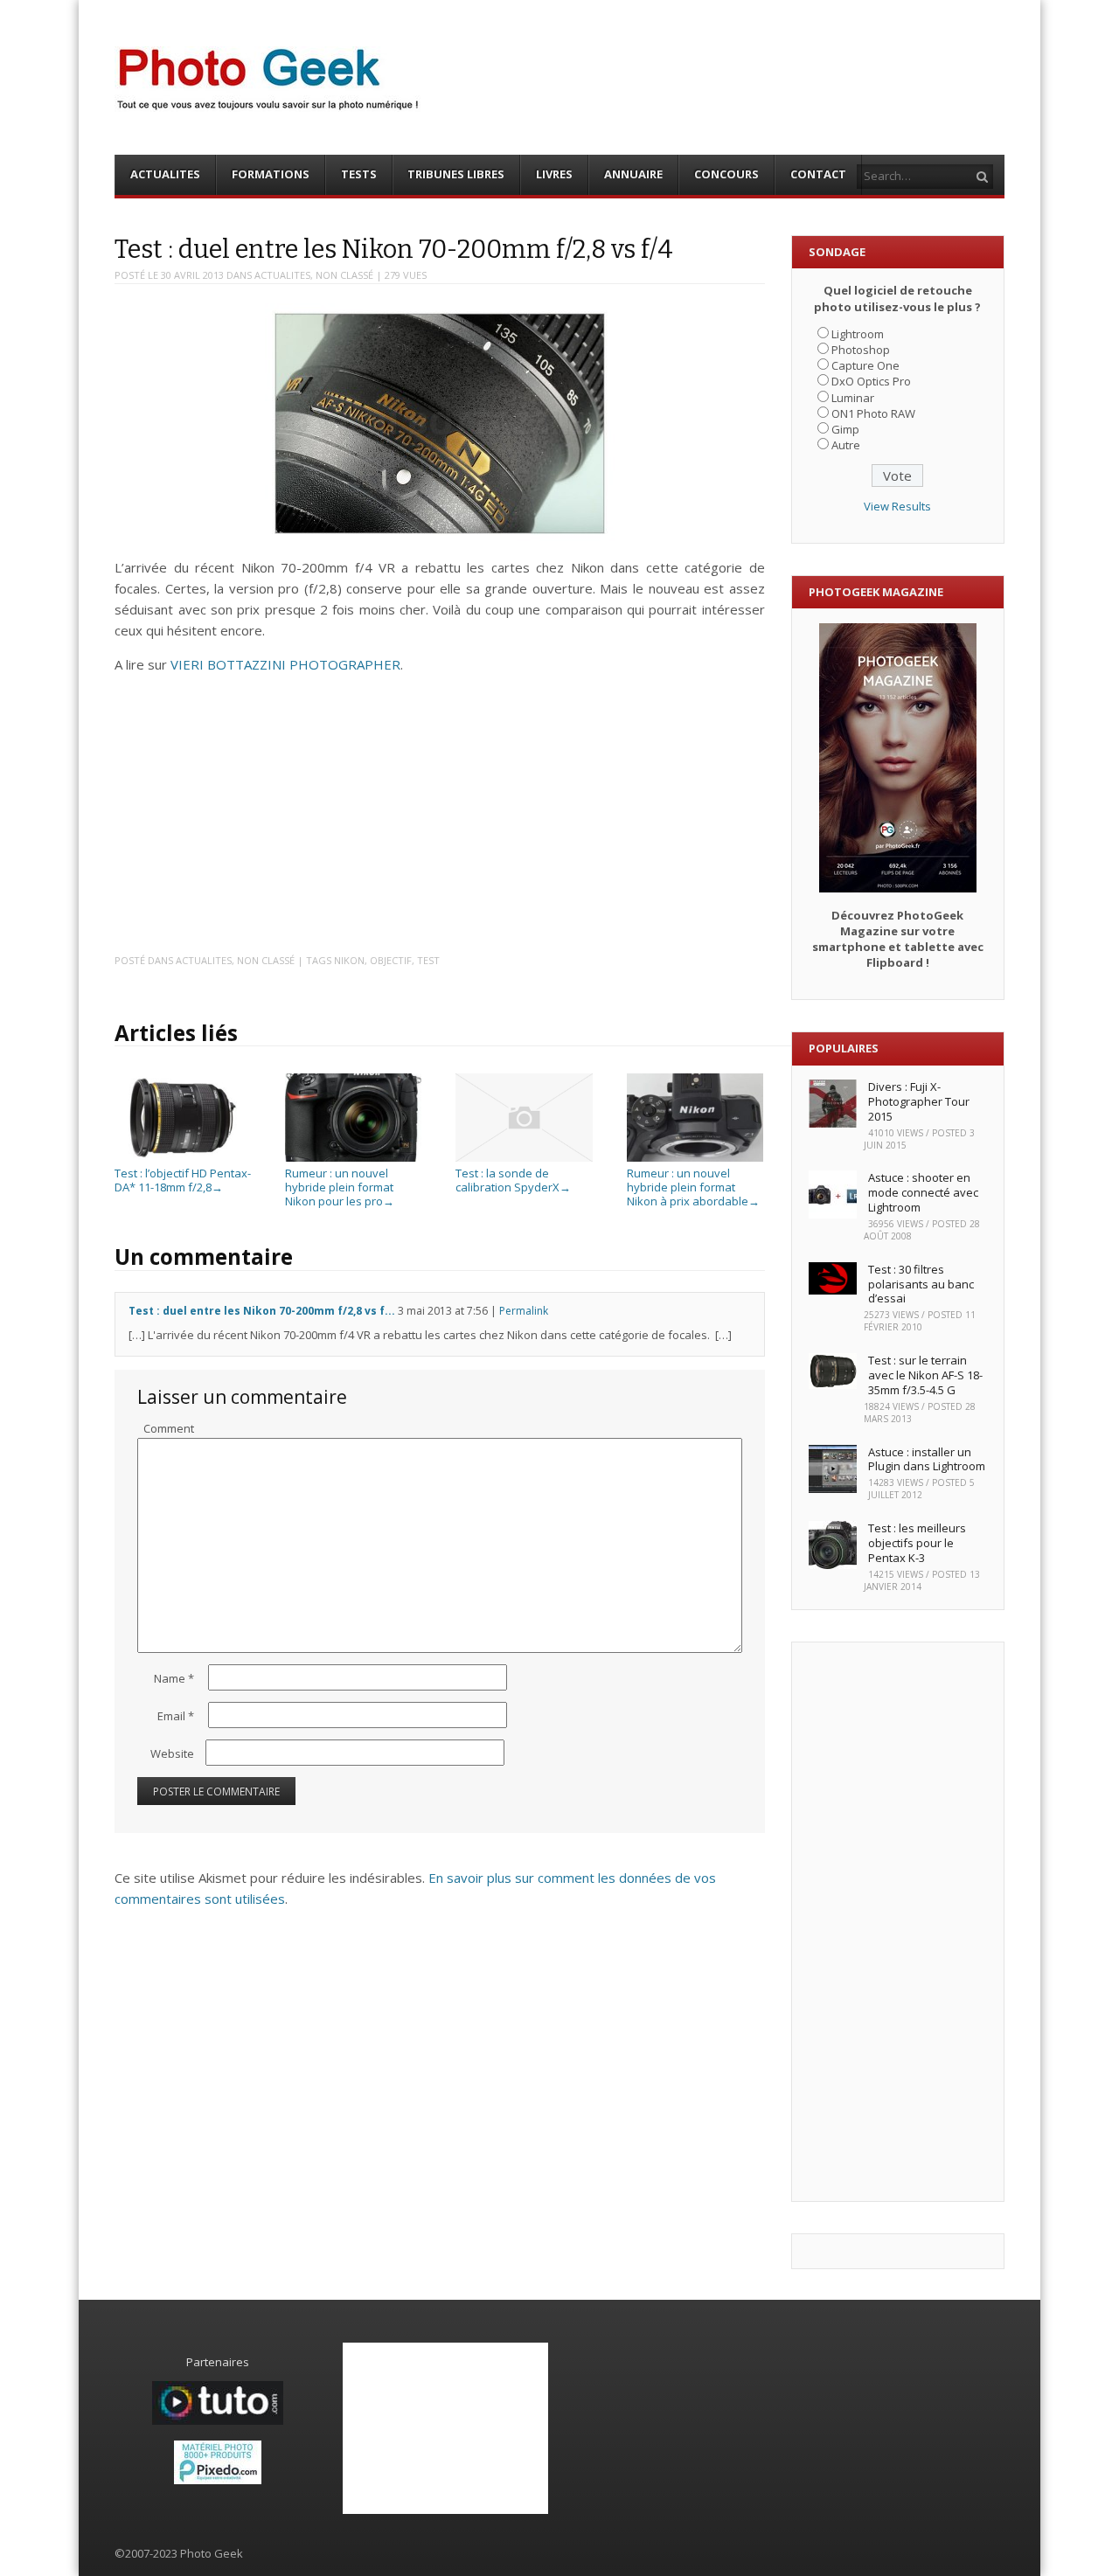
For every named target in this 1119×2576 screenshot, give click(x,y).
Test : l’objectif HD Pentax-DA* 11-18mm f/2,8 (183, 1180)
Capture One (865, 365)
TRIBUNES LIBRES (456, 174)
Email (176, 1716)
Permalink (524, 1311)
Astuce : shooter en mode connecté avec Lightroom (923, 1192)
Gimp (845, 429)
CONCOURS (726, 174)
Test (428, 960)
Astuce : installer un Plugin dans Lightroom (927, 1459)
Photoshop (861, 350)
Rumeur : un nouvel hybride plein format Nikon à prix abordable (693, 1187)
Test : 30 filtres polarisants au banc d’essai (921, 1284)
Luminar (853, 398)
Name (174, 1678)
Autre (846, 445)
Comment (169, 1428)
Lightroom (858, 334)
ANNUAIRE (633, 174)
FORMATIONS (271, 174)
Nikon (349, 960)
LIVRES (554, 174)
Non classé (344, 275)
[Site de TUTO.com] (218, 2420)
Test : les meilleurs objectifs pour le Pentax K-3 (917, 1543)
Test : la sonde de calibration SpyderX (513, 1180)
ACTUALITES (165, 174)
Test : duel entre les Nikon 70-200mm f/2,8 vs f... (262, 1311)
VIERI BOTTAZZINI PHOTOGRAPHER (285, 664)
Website (172, 1753)
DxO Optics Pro (871, 381)
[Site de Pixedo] (218, 2480)
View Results (897, 506)
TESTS (359, 174)
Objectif (391, 960)
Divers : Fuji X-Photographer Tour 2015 (919, 1101)
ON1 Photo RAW (873, 413)
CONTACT (818, 174)
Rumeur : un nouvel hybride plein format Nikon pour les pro (340, 1187)
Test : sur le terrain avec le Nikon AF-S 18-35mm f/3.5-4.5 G (925, 1375)
